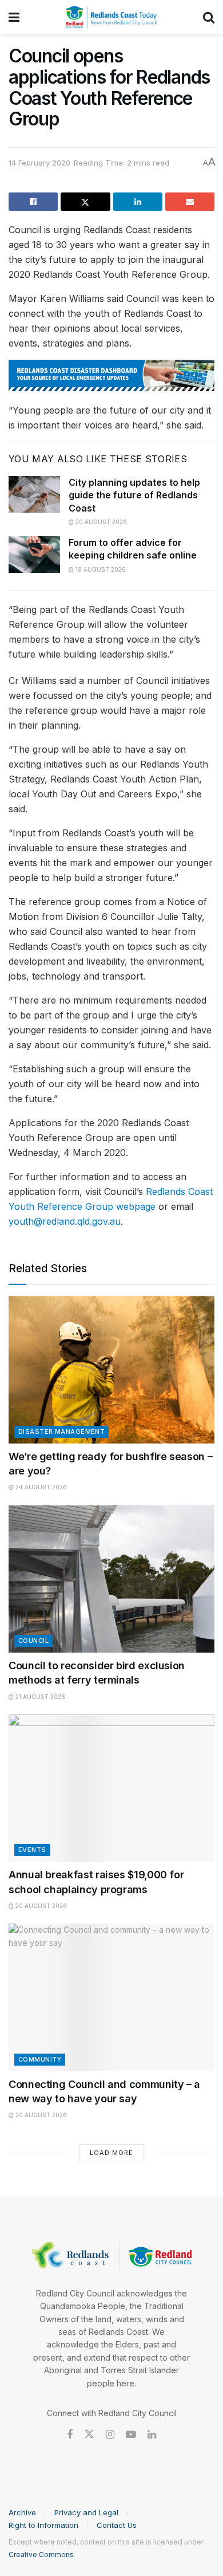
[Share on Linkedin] (138, 202)
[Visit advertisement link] (111, 375)
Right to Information (43, 2525)
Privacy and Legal (86, 2512)
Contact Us (117, 2525)
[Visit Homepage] (111, 17)
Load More (111, 2153)
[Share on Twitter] (85, 202)
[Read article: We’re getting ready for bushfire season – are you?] (111, 1370)
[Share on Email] (190, 202)
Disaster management (61, 1431)
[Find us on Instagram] (110, 2435)
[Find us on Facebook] (70, 2435)
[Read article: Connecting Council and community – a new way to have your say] (111, 1997)
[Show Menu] (14, 17)
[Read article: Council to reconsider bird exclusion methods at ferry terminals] (111, 1579)
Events (32, 1850)
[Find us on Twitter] (89, 2435)
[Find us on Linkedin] (152, 2435)
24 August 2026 (40, 1487)
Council (33, 1641)
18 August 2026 (100, 569)
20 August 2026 (100, 522)
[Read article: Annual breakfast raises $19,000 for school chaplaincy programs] (111, 1788)
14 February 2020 (39, 163)
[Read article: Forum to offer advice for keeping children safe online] (34, 554)
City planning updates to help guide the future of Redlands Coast (134, 495)
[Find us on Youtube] (131, 2435)
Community (40, 2059)
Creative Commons (41, 2555)
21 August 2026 (39, 1697)
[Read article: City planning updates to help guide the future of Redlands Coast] (34, 494)
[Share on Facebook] (33, 202)
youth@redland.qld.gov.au (65, 1221)
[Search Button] (209, 17)
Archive (22, 2512)
